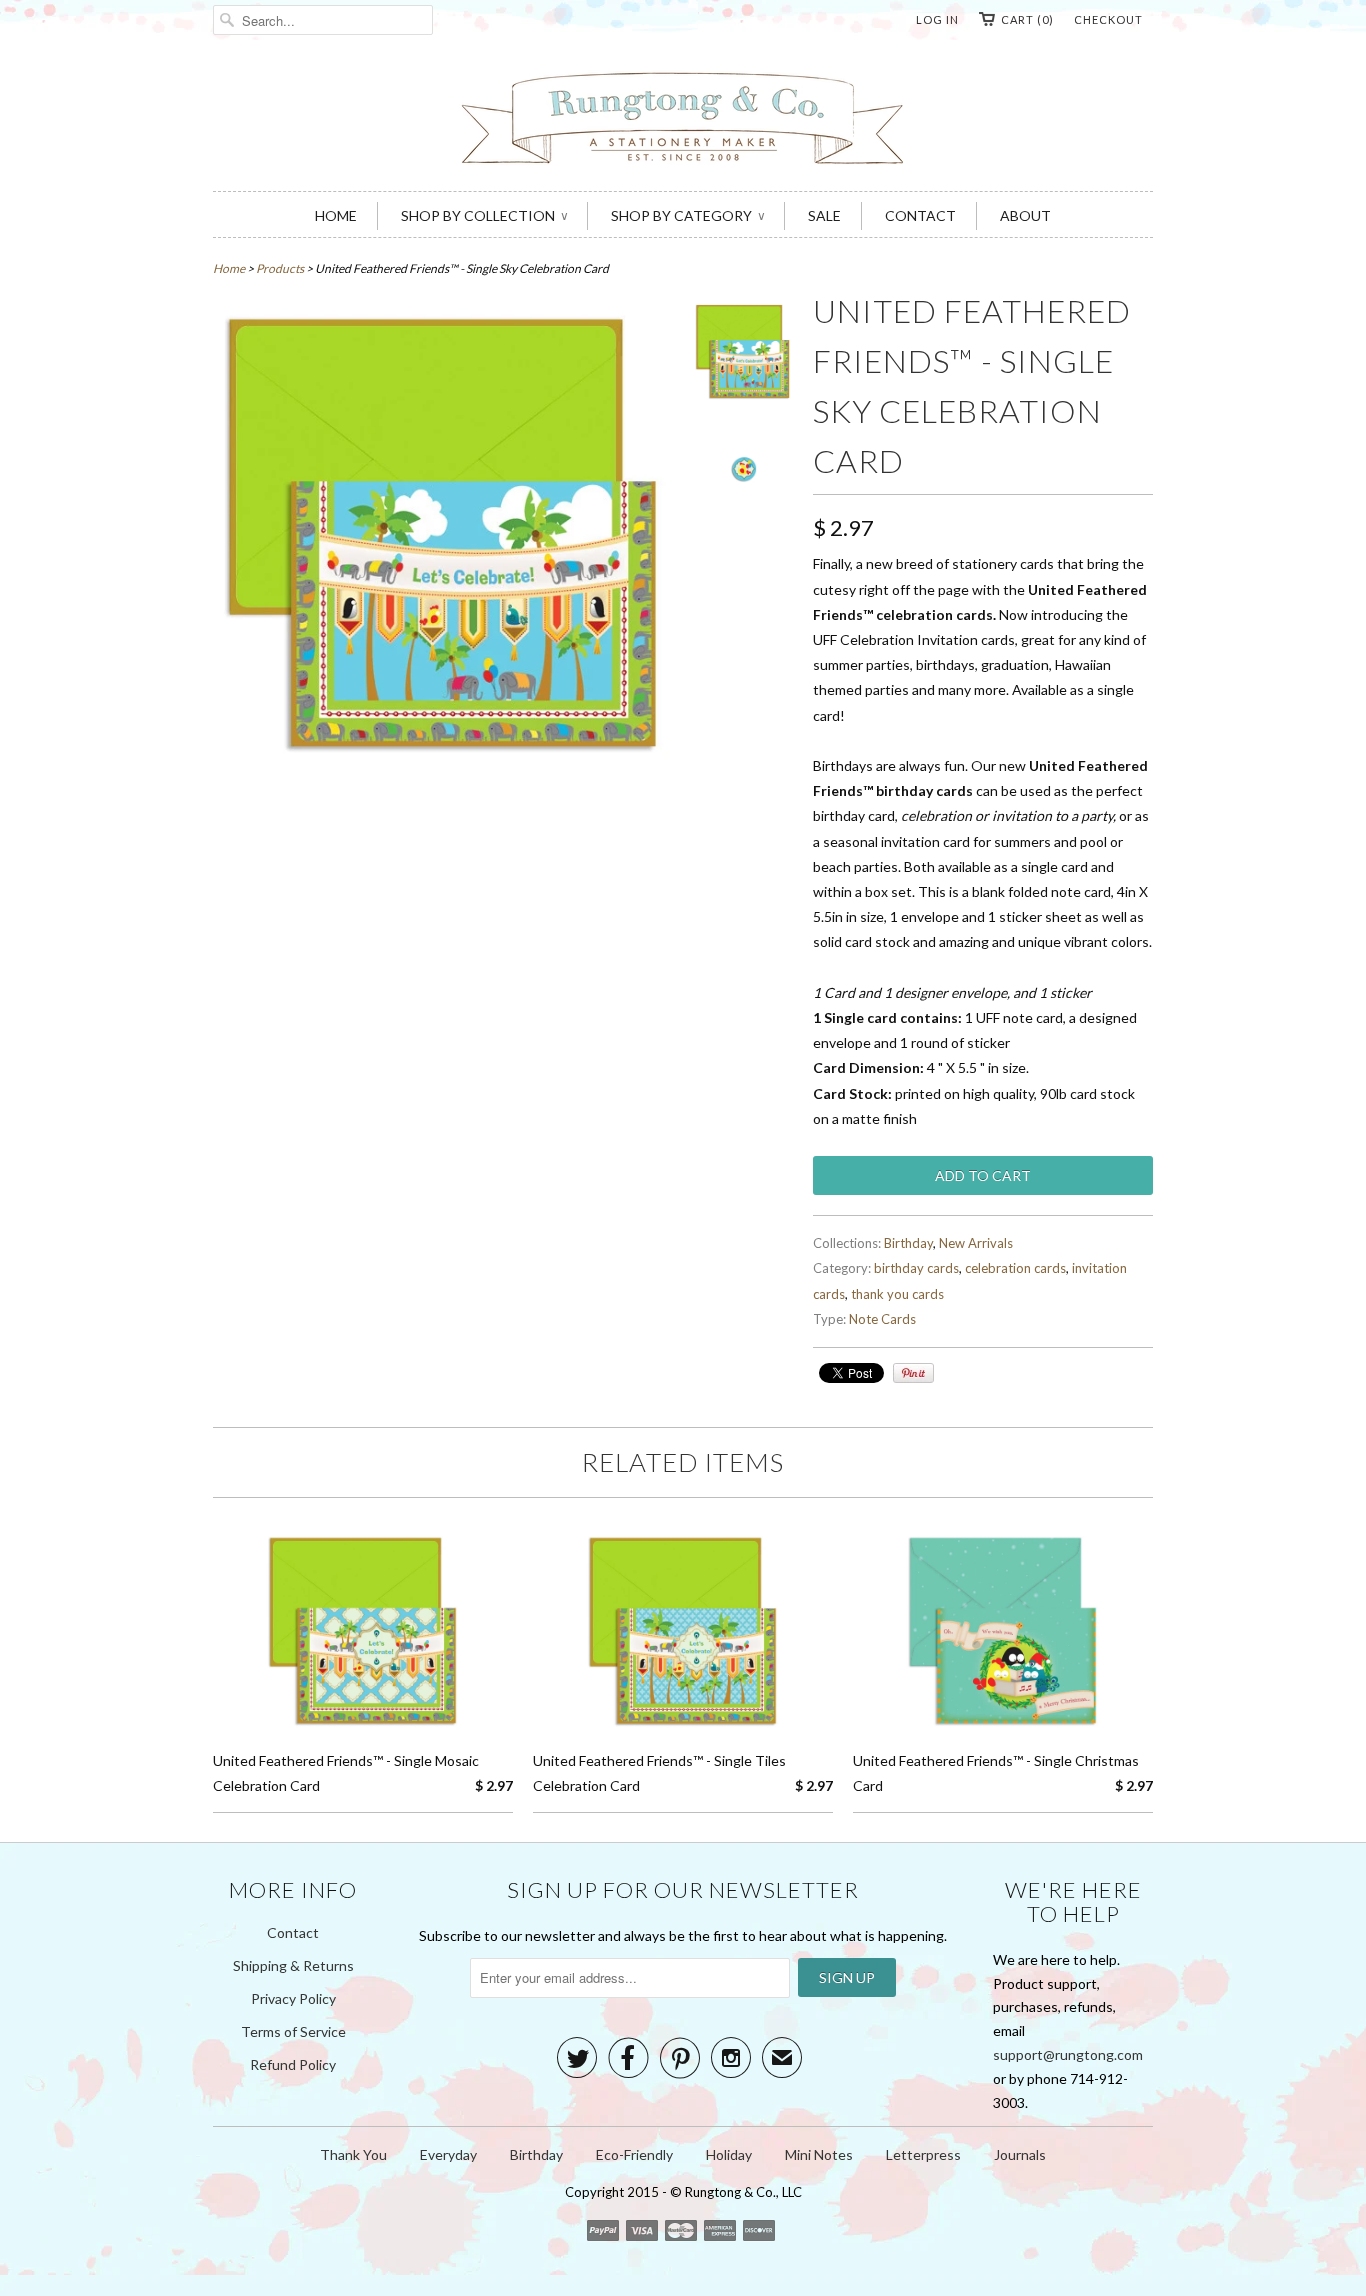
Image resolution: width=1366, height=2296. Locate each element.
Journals (1020, 2154)
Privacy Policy (293, 1998)
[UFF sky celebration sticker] (743, 475)
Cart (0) (1027, 19)
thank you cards (897, 1294)
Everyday (448, 2154)
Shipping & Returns (293, 1965)
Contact (293, 1932)
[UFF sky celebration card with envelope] (743, 354)
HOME (336, 215)
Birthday (908, 1243)
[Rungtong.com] (683, 120)
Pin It (913, 1373)
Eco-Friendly (634, 2154)
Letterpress (923, 2154)
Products (280, 268)
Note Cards (882, 1319)
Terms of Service (293, 2031)
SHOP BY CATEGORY (687, 215)
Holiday (729, 2154)
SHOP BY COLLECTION (484, 215)
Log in (937, 19)
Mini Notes (819, 2154)
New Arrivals (976, 1243)
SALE (824, 215)
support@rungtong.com (1068, 2054)
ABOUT (1025, 215)
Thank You (353, 2154)
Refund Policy (293, 2064)
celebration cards (1015, 1268)
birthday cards (916, 1268)
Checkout (1108, 19)
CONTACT (920, 215)
